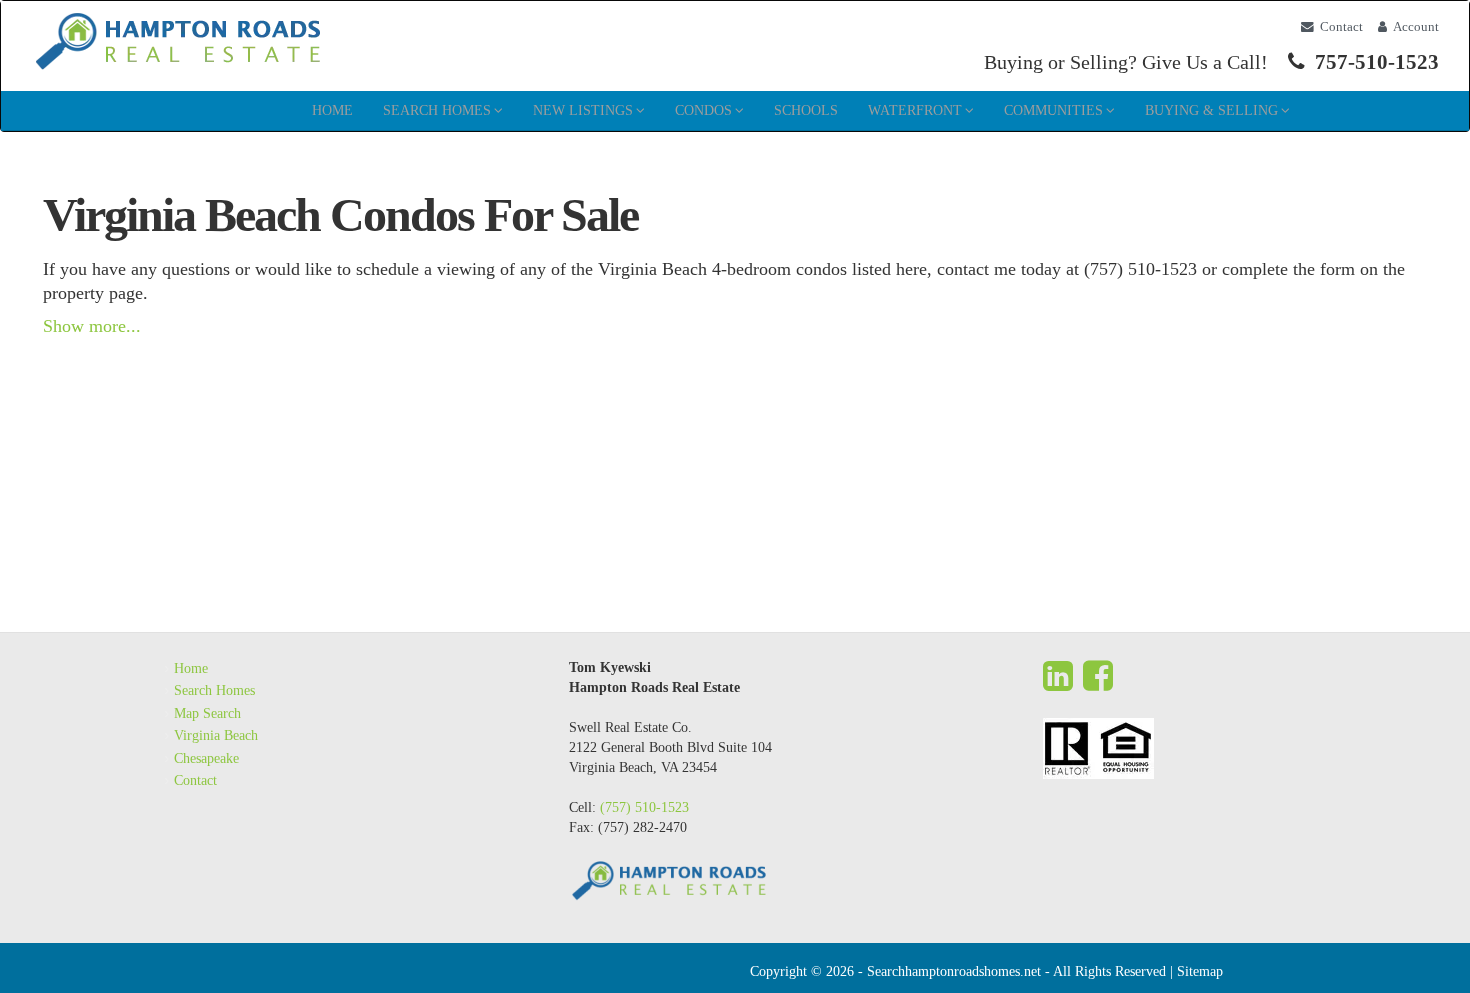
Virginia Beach (216, 735)
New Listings (583, 110)
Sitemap (1200, 971)
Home (332, 110)
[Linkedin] (1058, 676)
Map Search (207, 713)
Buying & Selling (1211, 110)
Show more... (92, 326)
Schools (806, 110)
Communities (1053, 110)
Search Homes (437, 110)
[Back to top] (1423, 946)
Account (1416, 27)
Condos (703, 110)
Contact (1341, 27)
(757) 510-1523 (644, 807)
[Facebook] (1098, 676)
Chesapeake (206, 758)
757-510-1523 (1377, 62)
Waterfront (915, 110)
